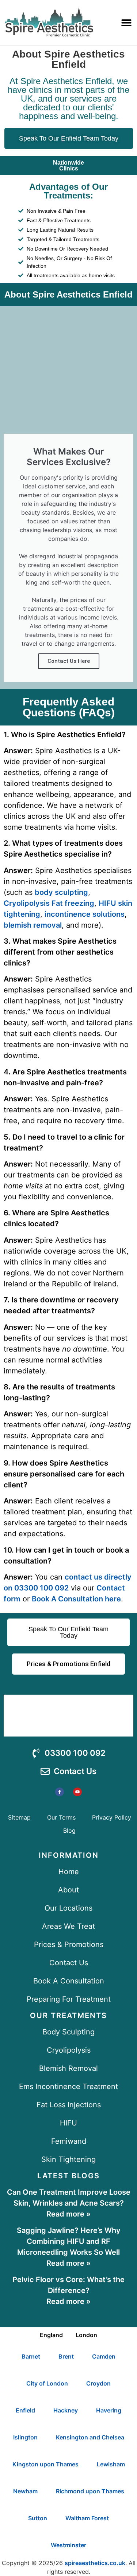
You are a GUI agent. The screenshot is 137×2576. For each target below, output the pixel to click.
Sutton (38, 2518)
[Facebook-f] (60, 1792)
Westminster (68, 2545)
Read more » (68, 2214)
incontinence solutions (85, 914)
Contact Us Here (69, 661)
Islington (25, 2437)
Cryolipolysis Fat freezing (49, 903)
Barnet (31, 2356)
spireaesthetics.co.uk (95, 2563)
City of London (47, 2383)
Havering (109, 2410)
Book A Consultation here (76, 1599)
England (51, 2335)
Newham (25, 2491)
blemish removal (33, 925)
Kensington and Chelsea (90, 2437)
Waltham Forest (87, 2518)
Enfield (25, 2410)
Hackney (66, 2410)
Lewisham (111, 2464)
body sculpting (61, 892)
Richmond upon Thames (90, 2491)
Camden (104, 2356)
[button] (126, 22)
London (86, 2335)
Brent (66, 2356)
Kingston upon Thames (45, 2464)
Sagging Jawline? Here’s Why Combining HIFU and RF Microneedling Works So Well (69, 2241)
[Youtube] (77, 1792)
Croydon (98, 2383)
